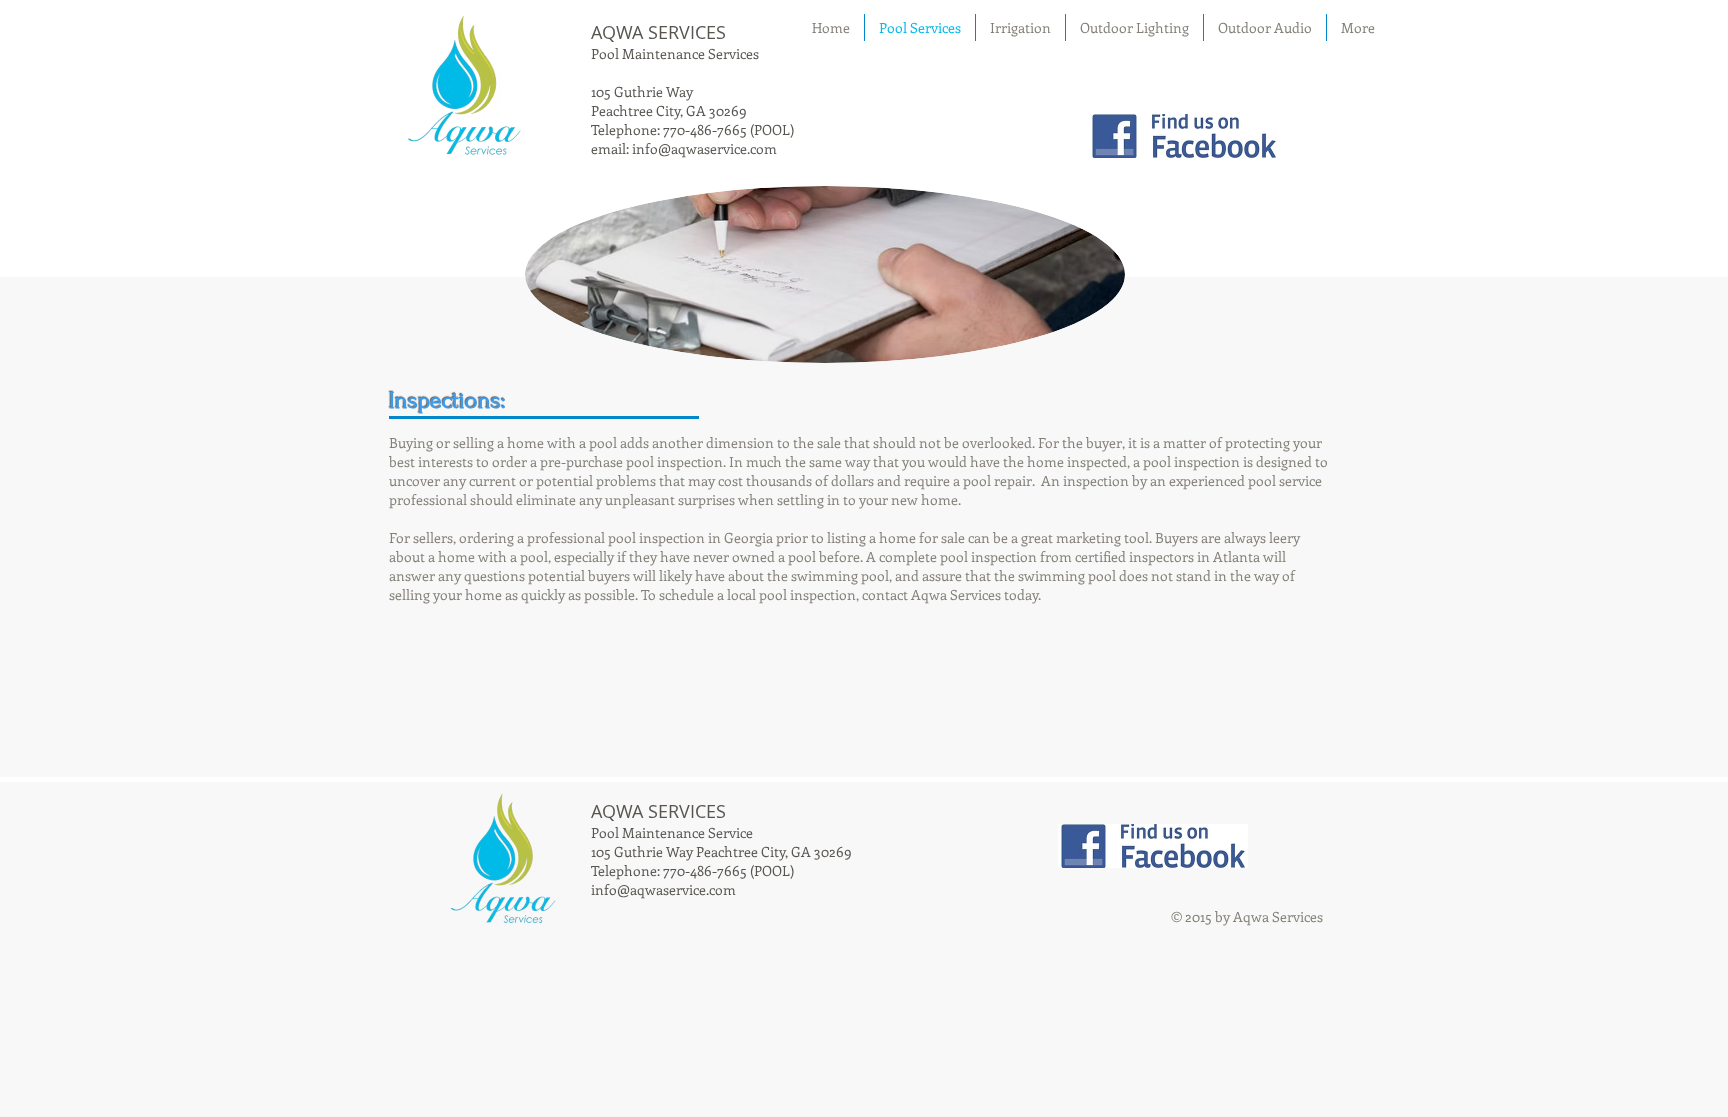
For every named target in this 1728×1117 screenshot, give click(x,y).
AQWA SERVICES (658, 32)
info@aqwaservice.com (704, 148)
